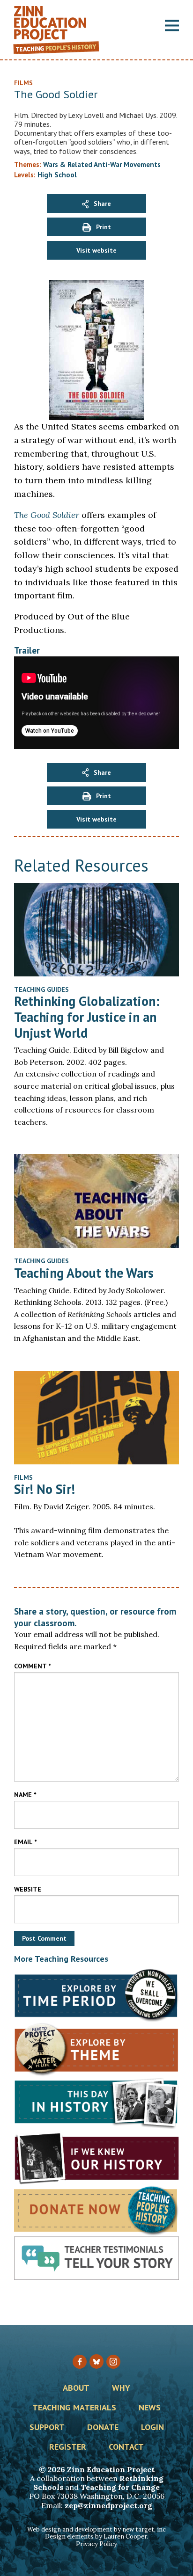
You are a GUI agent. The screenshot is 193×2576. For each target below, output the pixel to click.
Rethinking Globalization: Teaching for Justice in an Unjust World (87, 1017)
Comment (32, 1666)
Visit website (96, 250)
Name (25, 1795)
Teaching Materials (74, 2408)
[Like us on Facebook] (80, 2362)
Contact (126, 2447)
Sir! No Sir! (45, 1489)
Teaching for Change (120, 2487)
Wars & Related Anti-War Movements (102, 164)
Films (23, 1477)
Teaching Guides (41, 990)
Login (152, 2428)
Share (102, 204)
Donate (103, 2428)
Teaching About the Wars (84, 1273)
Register (68, 2447)
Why (121, 2388)
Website (28, 1889)
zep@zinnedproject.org (108, 2505)
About (76, 2388)
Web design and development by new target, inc (96, 2529)
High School (57, 175)
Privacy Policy (96, 2544)
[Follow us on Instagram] (113, 2362)
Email (25, 1842)
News (150, 2408)
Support (47, 2428)
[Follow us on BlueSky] (96, 2361)
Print (104, 227)
